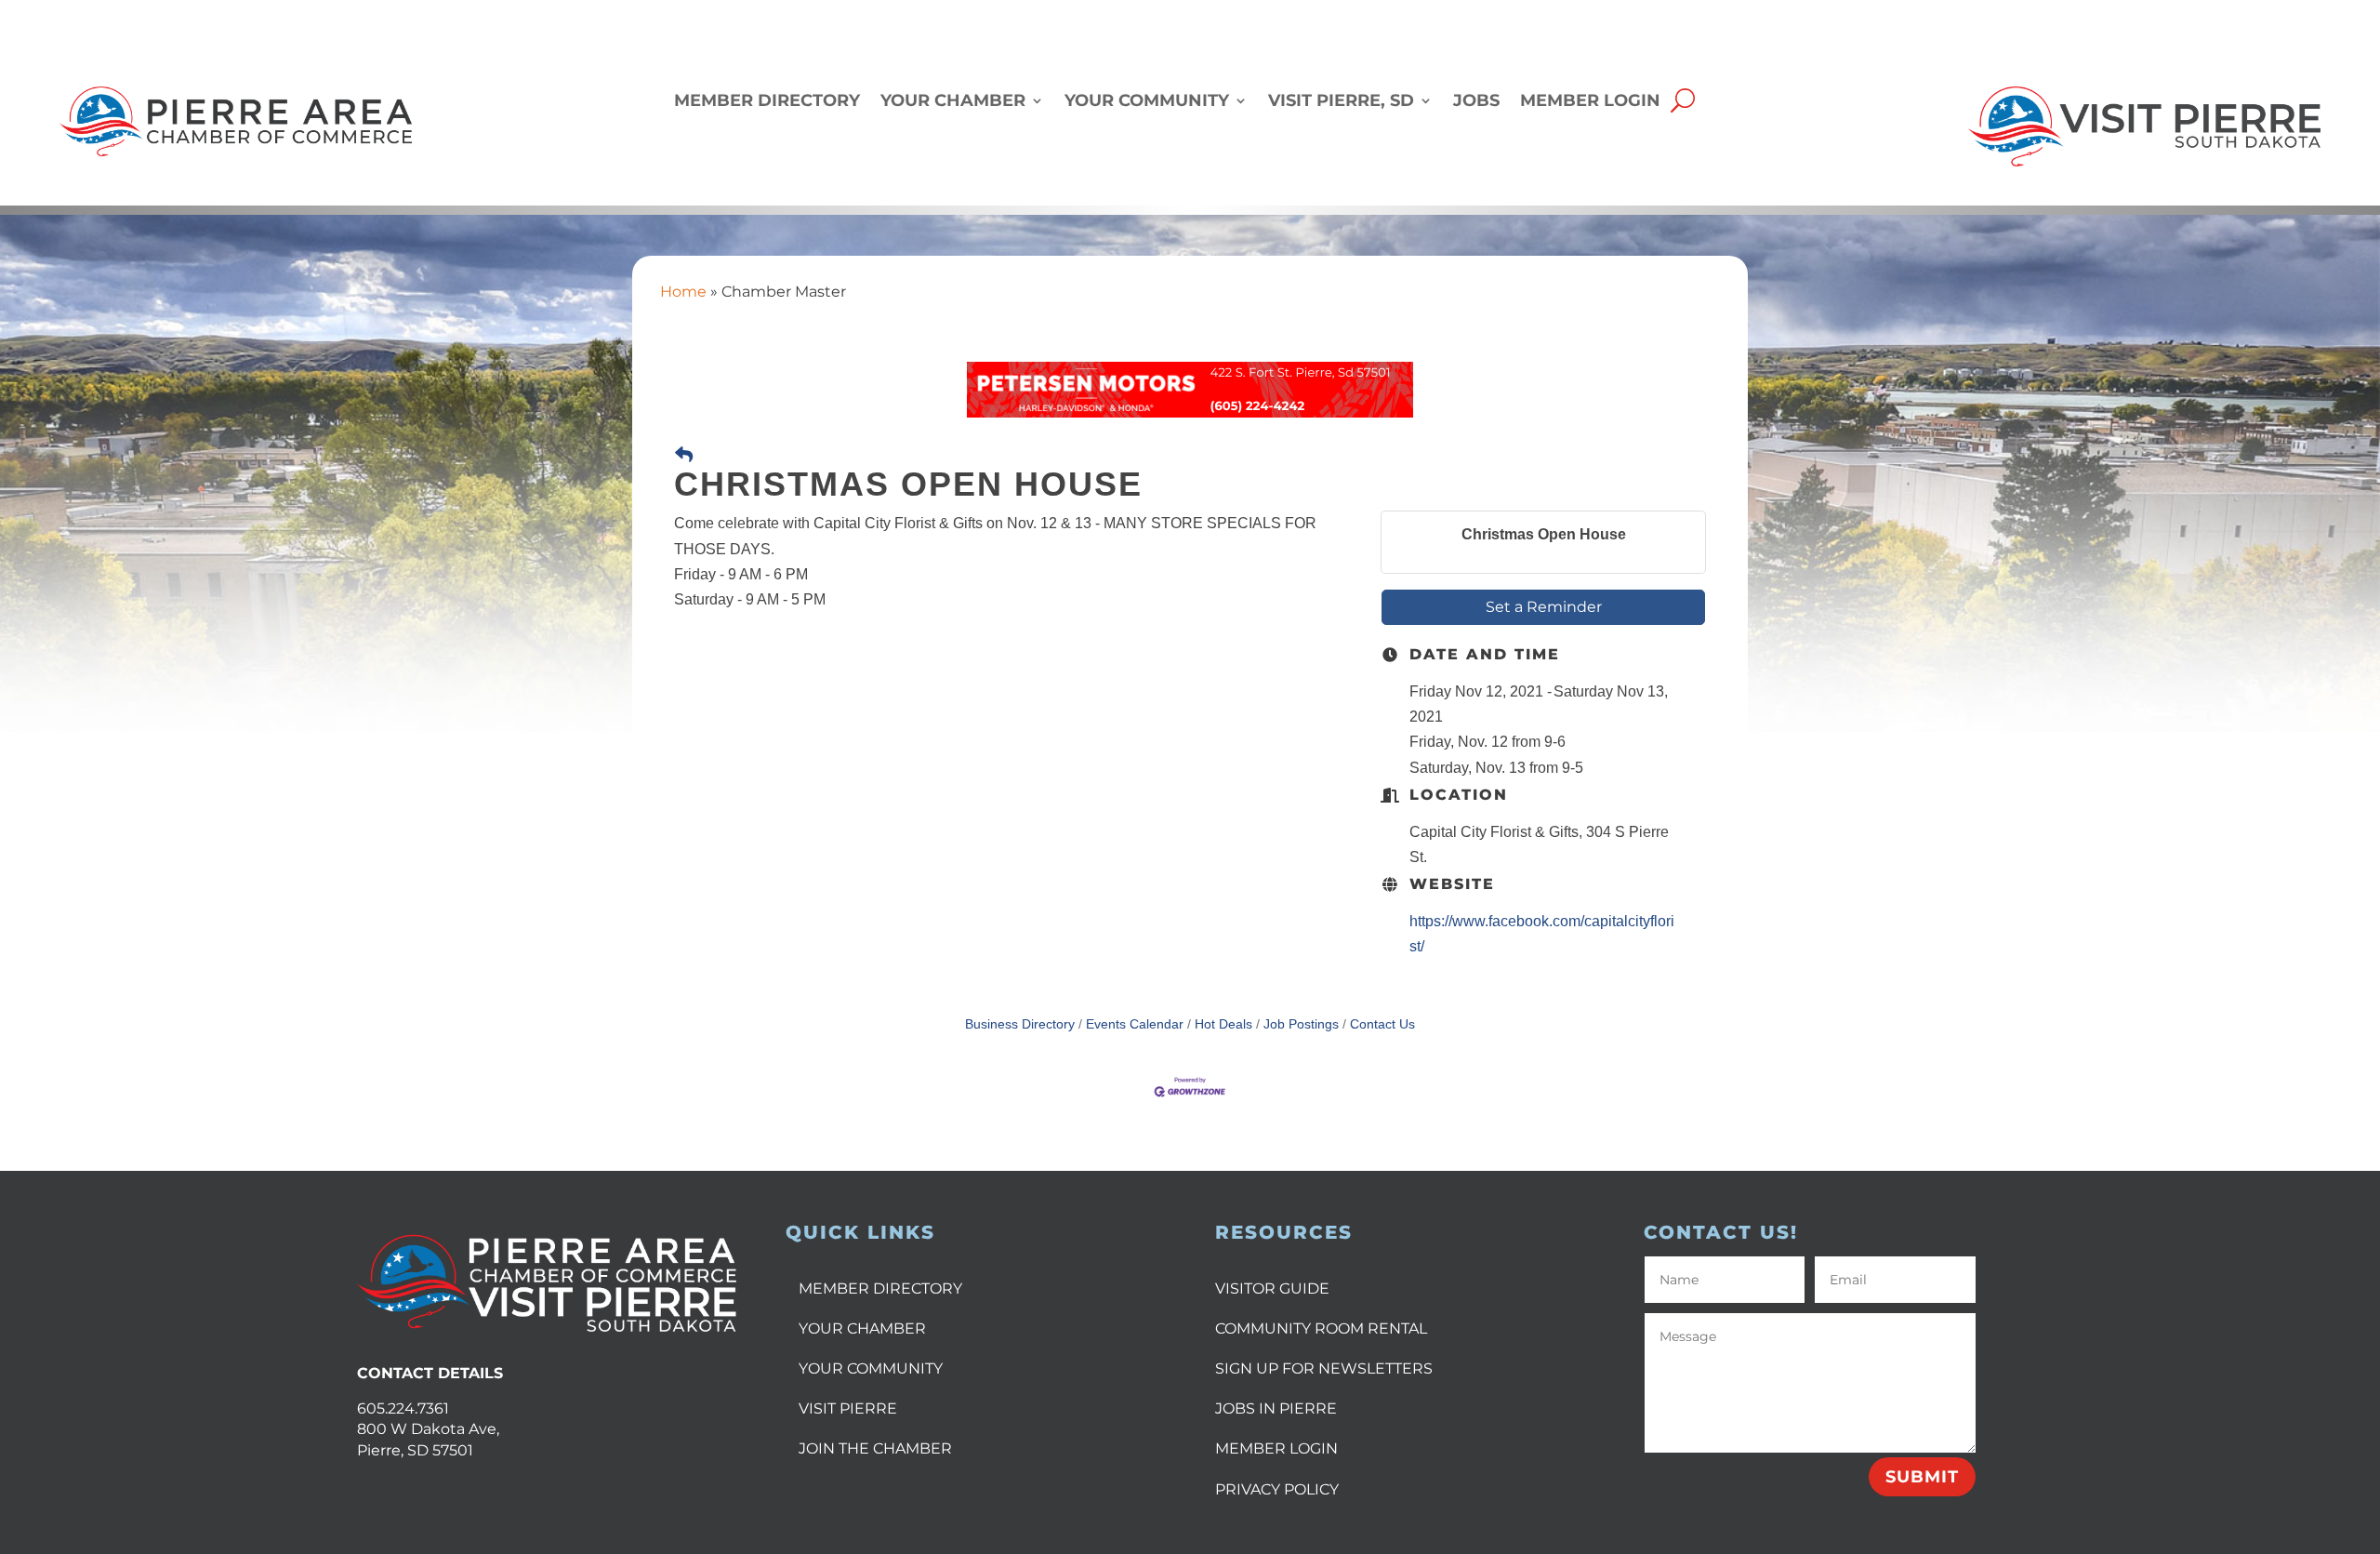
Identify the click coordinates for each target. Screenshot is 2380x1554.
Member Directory (767, 102)
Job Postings (1301, 1024)
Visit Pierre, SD (1341, 102)
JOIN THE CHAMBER (875, 1448)
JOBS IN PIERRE (1276, 1408)
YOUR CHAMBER (862, 1328)
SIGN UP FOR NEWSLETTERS (1324, 1368)
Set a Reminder (1544, 607)
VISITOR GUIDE (1272, 1288)
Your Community (1147, 102)
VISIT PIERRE (848, 1408)
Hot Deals (1223, 1024)
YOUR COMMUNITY (871, 1368)
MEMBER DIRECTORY (880, 1288)
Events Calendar (1135, 1024)
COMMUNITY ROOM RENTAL (1321, 1328)
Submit (1922, 1477)
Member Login (1590, 102)
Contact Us (1382, 1024)
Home (683, 292)
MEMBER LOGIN (1276, 1448)
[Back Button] (684, 455)
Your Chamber (953, 102)
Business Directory (1020, 1024)
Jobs (1476, 102)
